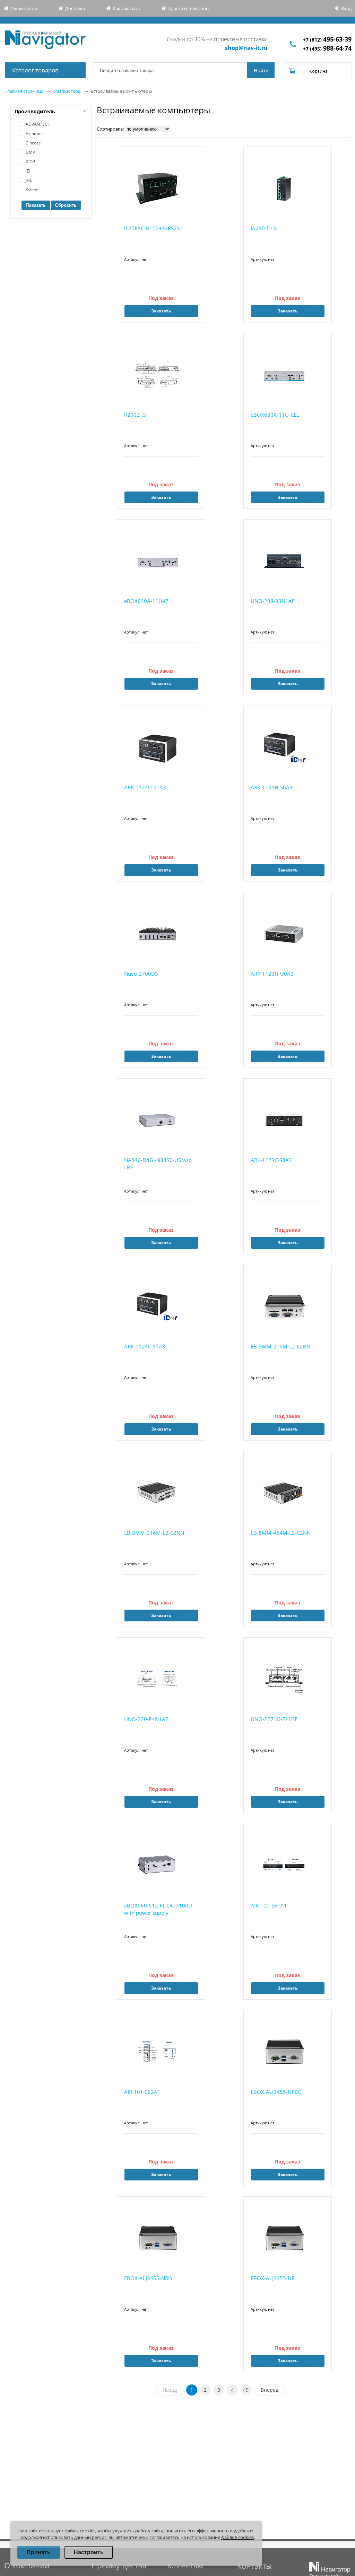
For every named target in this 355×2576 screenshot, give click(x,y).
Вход (346, 8)
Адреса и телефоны (189, 8)
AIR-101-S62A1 (142, 2092)
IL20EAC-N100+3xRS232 (154, 228)
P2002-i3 (135, 415)
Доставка (75, 8)
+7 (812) (327, 40)
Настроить (89, 2552)
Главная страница (24, 91)
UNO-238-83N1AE (273, 601)
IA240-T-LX (263, 228)
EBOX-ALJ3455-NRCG (276, 2092)
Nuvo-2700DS (141, 974)
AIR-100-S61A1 (269, 1905)
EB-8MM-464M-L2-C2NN (281, 1533)
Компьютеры (67, 91)
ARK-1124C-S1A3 (145, 1346)
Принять (39, 2552)
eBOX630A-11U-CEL (275, 415)
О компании (24, 8)
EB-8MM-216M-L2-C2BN (280, 1346)
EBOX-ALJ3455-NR (273, 2278)
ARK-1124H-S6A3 (272, 787)
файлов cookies (237, 2537)
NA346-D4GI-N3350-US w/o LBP (158, 1164)
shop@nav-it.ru (246, 48)
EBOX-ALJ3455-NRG (148, 2278)
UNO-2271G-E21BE (274, 1719)
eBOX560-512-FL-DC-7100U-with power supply (159, 1909)
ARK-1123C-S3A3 (271, 1160)
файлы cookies (80, 2531)
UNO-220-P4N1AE (146, 1719)
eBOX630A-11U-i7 (146, 601)
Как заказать (126, 8)
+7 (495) (327, 49)
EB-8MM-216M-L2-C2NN (154, 1533)
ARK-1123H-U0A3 (272, 974)
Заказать (161, 311)
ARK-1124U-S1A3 (145, 787)
